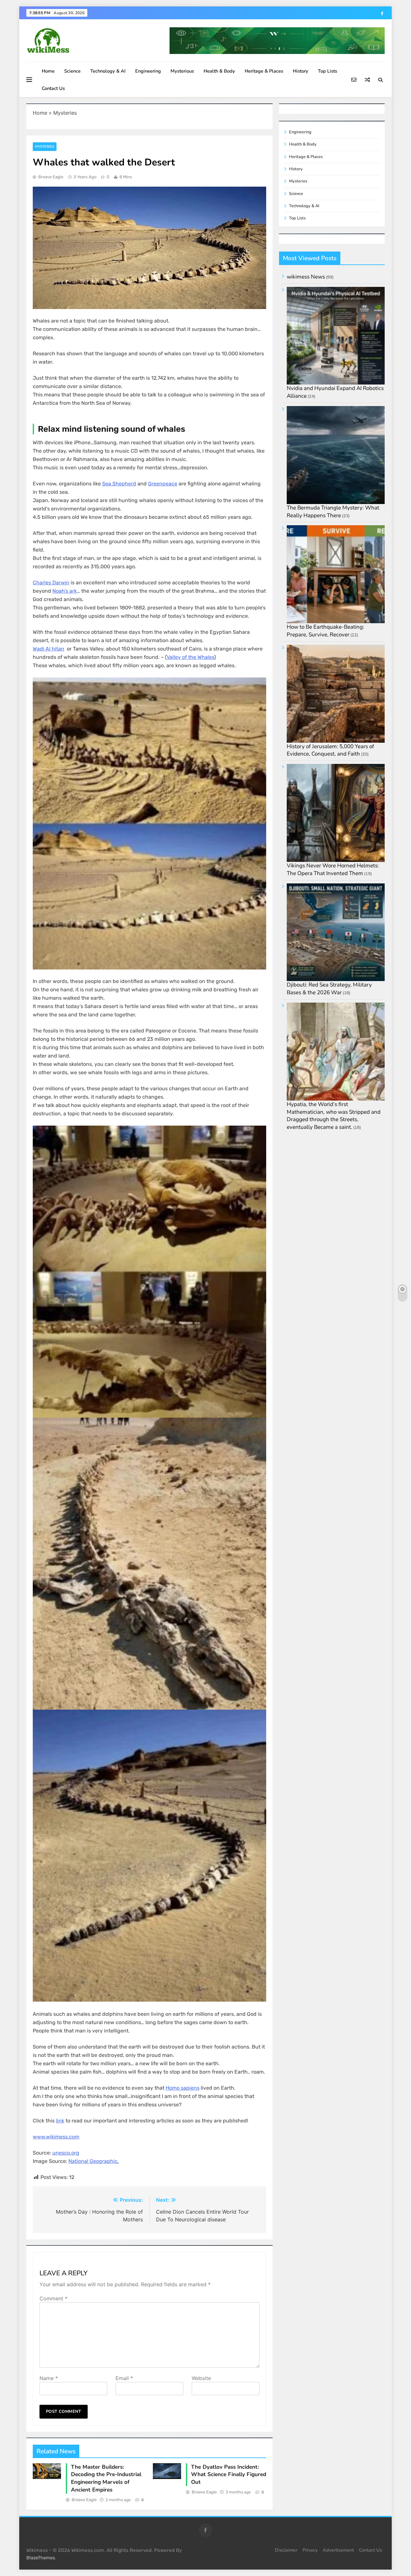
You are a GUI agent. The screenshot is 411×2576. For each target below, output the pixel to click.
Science (72, 71)
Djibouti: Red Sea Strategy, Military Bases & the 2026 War (329, 989)
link (60, 2121)
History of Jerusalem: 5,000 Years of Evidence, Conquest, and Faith (330, 750)
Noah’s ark (65, 591)
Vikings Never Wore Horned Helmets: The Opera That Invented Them (333, 869)
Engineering (148, 71)
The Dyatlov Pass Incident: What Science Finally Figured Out (229, 2475)
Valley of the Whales (190, 657)
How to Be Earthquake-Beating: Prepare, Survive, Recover (325, 631)
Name (49, 2378)
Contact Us (53, 88)
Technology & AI (108, 71)
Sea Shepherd (119, 484)
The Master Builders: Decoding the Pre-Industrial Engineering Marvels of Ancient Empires (106, 2478)
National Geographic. (94, 2161)
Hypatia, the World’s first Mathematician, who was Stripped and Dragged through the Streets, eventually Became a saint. (334, 1116)
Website (201, 2378)
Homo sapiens (183, 2088)
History (301, 71)
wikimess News (306, 277)
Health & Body (219, 71)
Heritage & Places (264, 71)
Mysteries (65, 113)
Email (124, 2378)
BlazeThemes (41, 2558)
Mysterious (182, 71)
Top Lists (328, 71)
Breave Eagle (51, 177)
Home (48, 71)
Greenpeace (163, 484)
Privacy (310, 2550)
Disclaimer (286, 2550)
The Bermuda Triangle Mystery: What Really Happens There (333, 512)
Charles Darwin (51, 583)
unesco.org (66, 2153)
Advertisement (338, 2550)
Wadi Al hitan (48, 649)
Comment (53, 2298)
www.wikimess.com (56, 2137)
